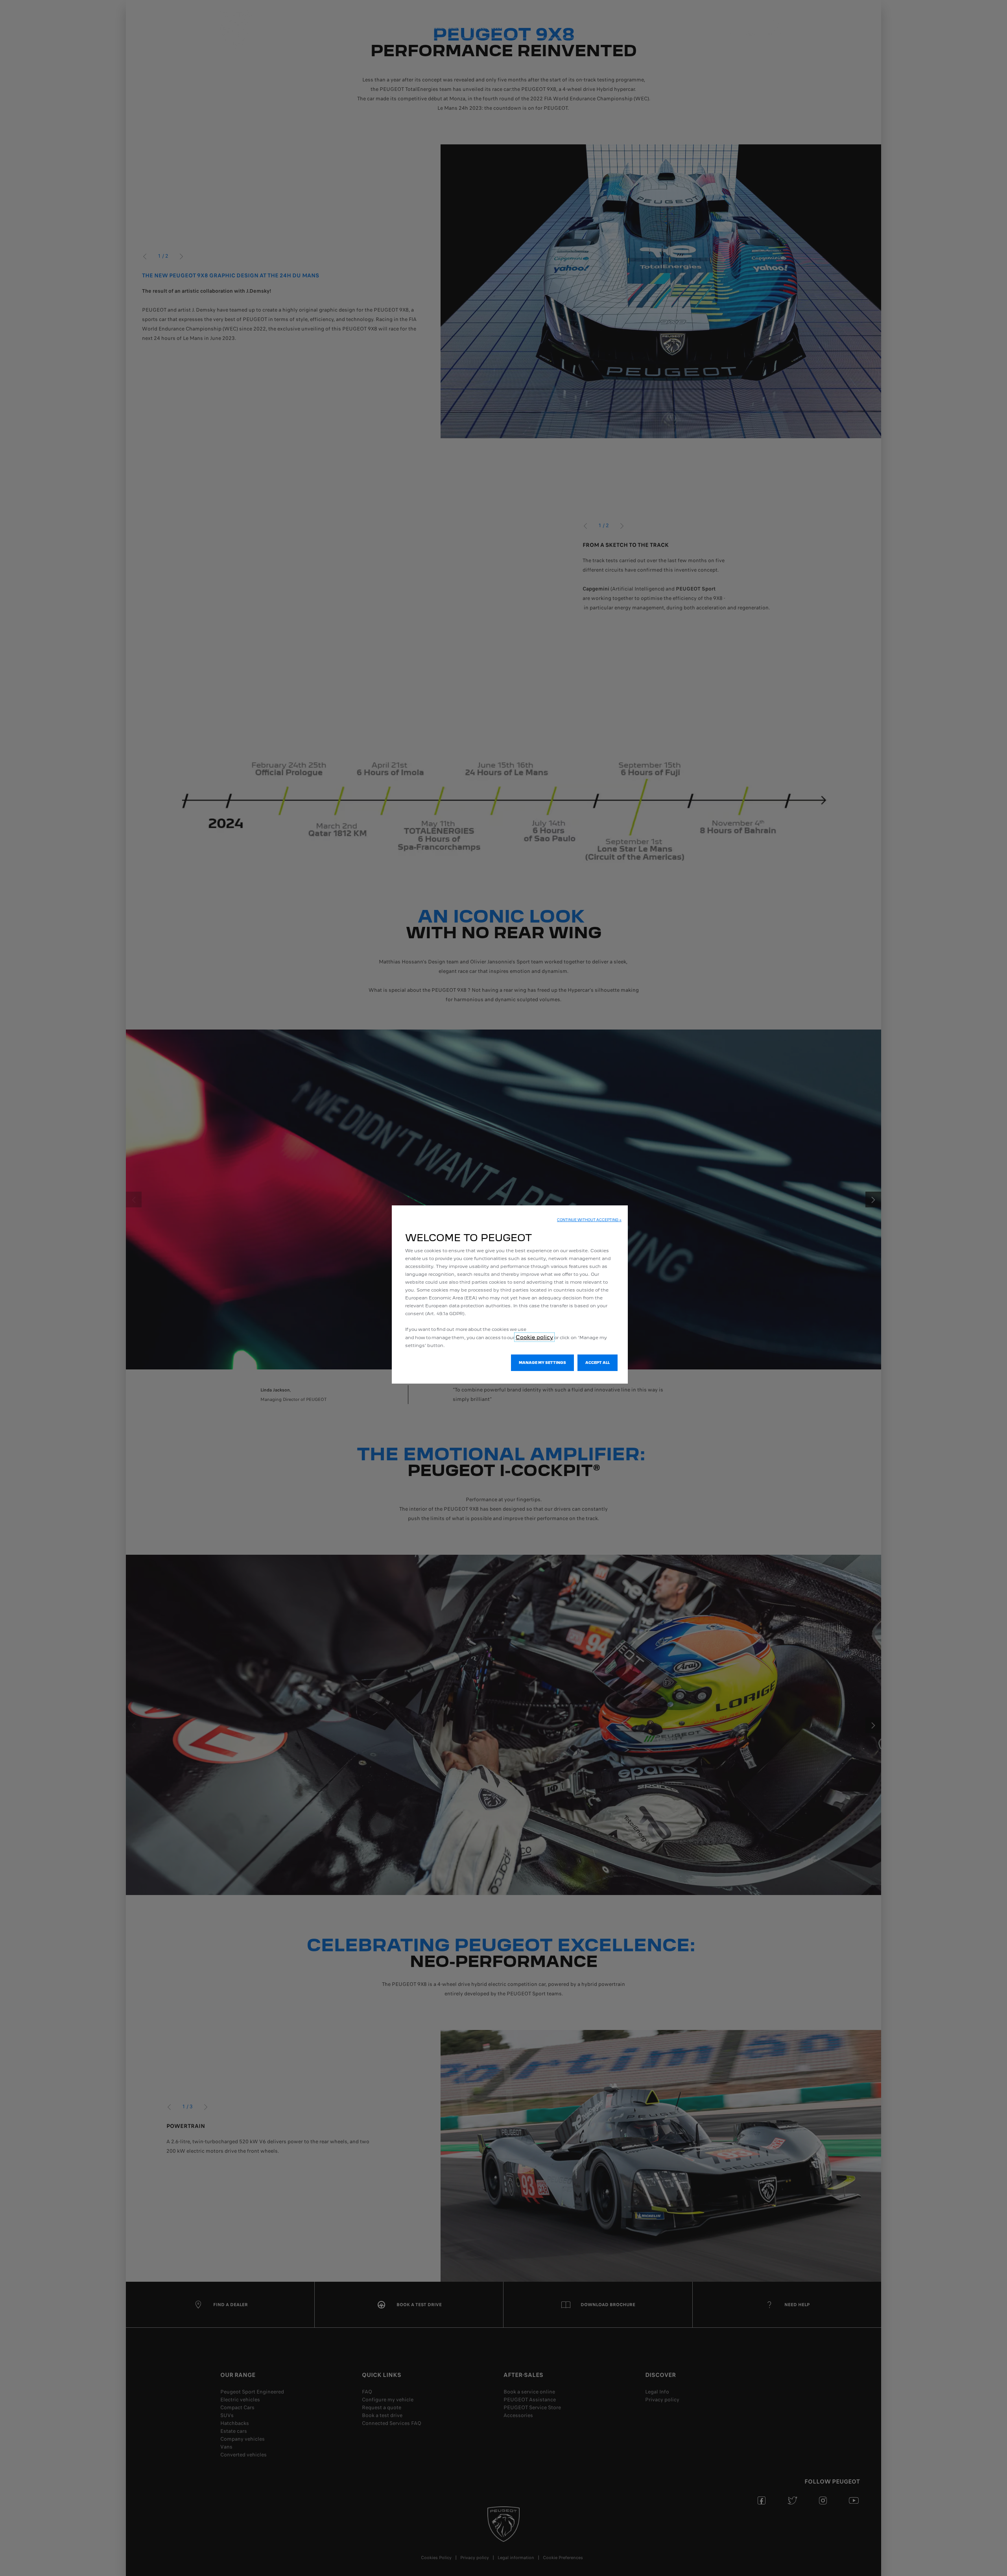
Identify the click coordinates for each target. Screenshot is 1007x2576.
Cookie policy (534, 1337)
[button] (589, 1220)
